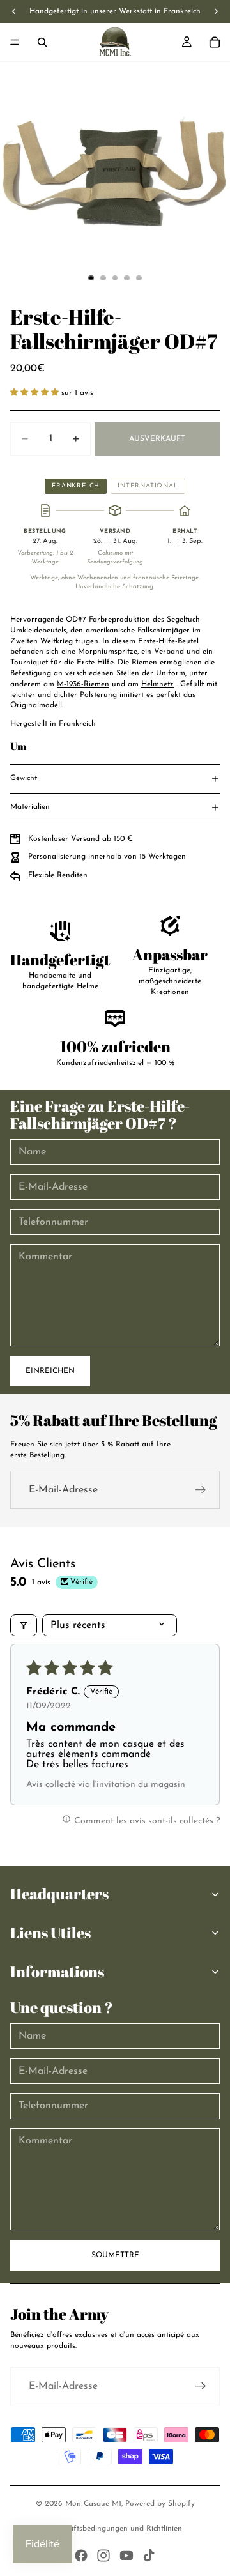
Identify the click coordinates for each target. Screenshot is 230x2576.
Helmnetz (157, 684)
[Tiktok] (149, 2556)
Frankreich (76, 486)
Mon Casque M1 (93, 2504)
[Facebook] (81, 2556)
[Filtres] (24, 1625)
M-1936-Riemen (83, 684)
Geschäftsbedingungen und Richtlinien (115, 2529)
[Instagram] (103, 2556)
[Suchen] (42, 42)
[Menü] (15, 42)
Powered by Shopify (160, 2504)
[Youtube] (126, 2556)
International (148, 486)
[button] (36, 393)
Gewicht (24, 778)
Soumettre (115, 2255)
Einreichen (50, 1371)
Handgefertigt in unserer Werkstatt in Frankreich (115, 11)
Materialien (30, 807)
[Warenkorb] (215, 42)
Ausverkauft (157, 439)
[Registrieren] (201, 1490)
